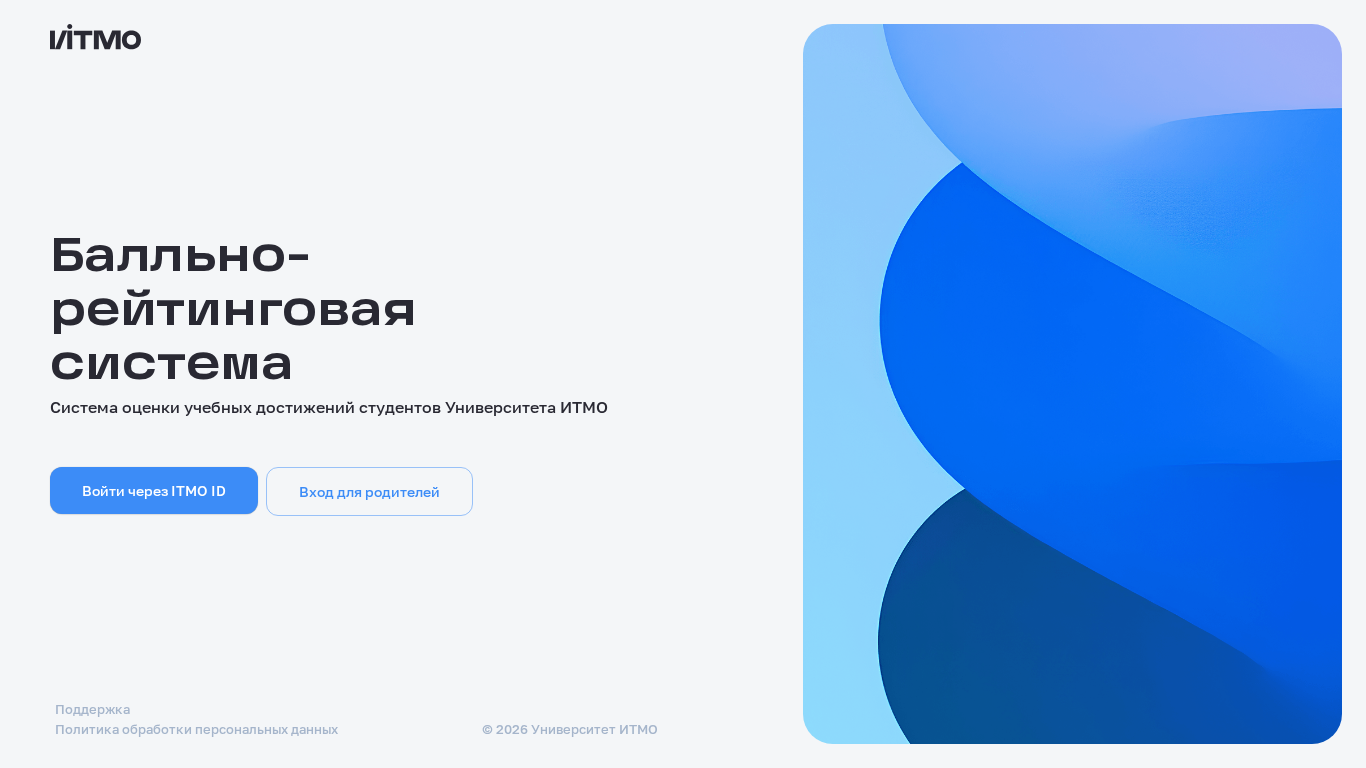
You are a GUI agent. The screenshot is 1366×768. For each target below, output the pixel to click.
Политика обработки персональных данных (196, 729)
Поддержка (92, 709)
